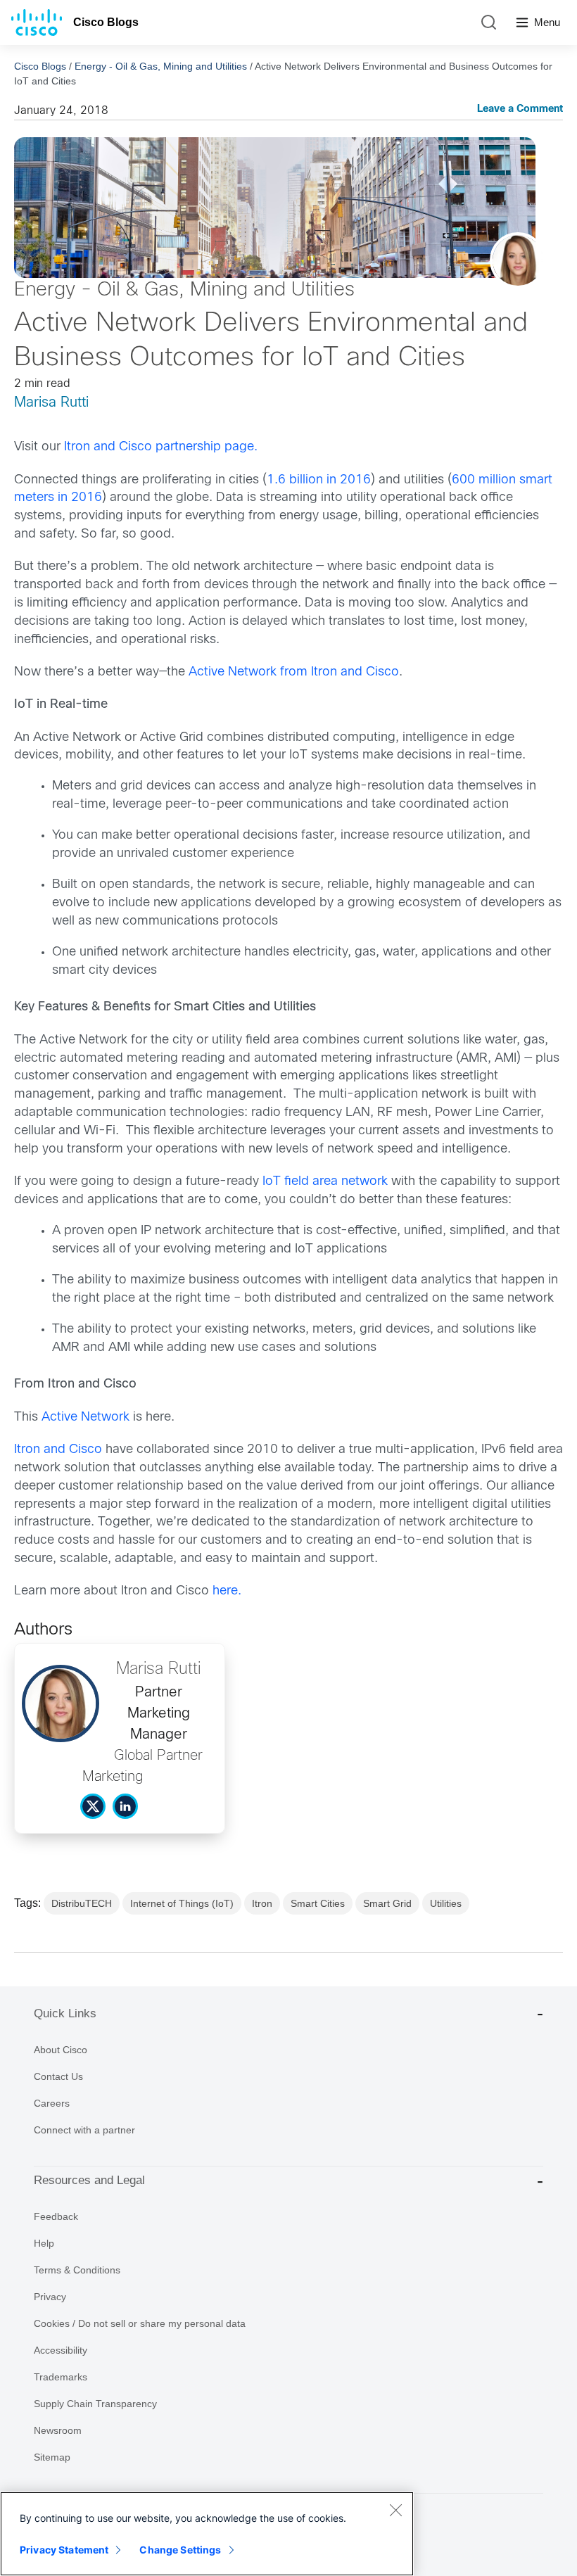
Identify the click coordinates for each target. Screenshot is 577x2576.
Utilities (446, 1903)
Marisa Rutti (51, 403)
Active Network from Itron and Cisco (294, 672)
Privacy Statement (64, 2550)
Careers (52, 2103)
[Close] (395, 2510)
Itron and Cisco (58, 1450)
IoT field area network (325, 1182)
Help (44, 2243)
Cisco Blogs (106, 22)
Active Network (85, 1417)
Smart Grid (387, 1903)
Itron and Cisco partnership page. (163, 447)
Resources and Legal (89, 2180)
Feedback (56, 2216)
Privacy (50, 2297)
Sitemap (52, 2457)
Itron (262, 1903)
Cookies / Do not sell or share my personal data (140, 2323)
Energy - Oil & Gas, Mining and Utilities (161, 66)
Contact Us (58, 2076)
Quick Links (65, 2013)
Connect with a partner (84, 2130)
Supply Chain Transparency (95, 2404)
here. (227, 1591)
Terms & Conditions (77, 2270)
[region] (207, 2534)
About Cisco (61, 2050)
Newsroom (58, 2430)
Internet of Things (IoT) (182, 1903)
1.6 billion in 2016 (319, 480)
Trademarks (61, 2377)
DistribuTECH (82, 1903)
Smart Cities (318, 1903)
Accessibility (61, 2350)
